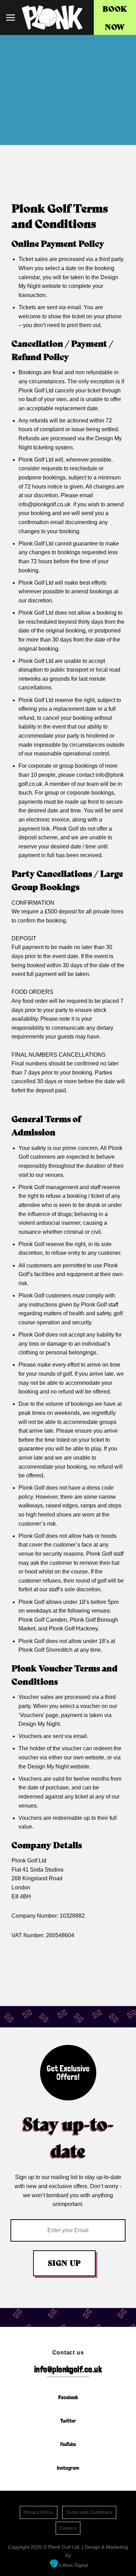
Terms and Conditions (89, 2512)
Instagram (68, 2468)
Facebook (68, 2397)
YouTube (68, 2444)
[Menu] (10, 17)
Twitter (68, 2421)
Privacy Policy (39, 2512)
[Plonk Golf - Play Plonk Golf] (52, 17)
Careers (68, 2528)
